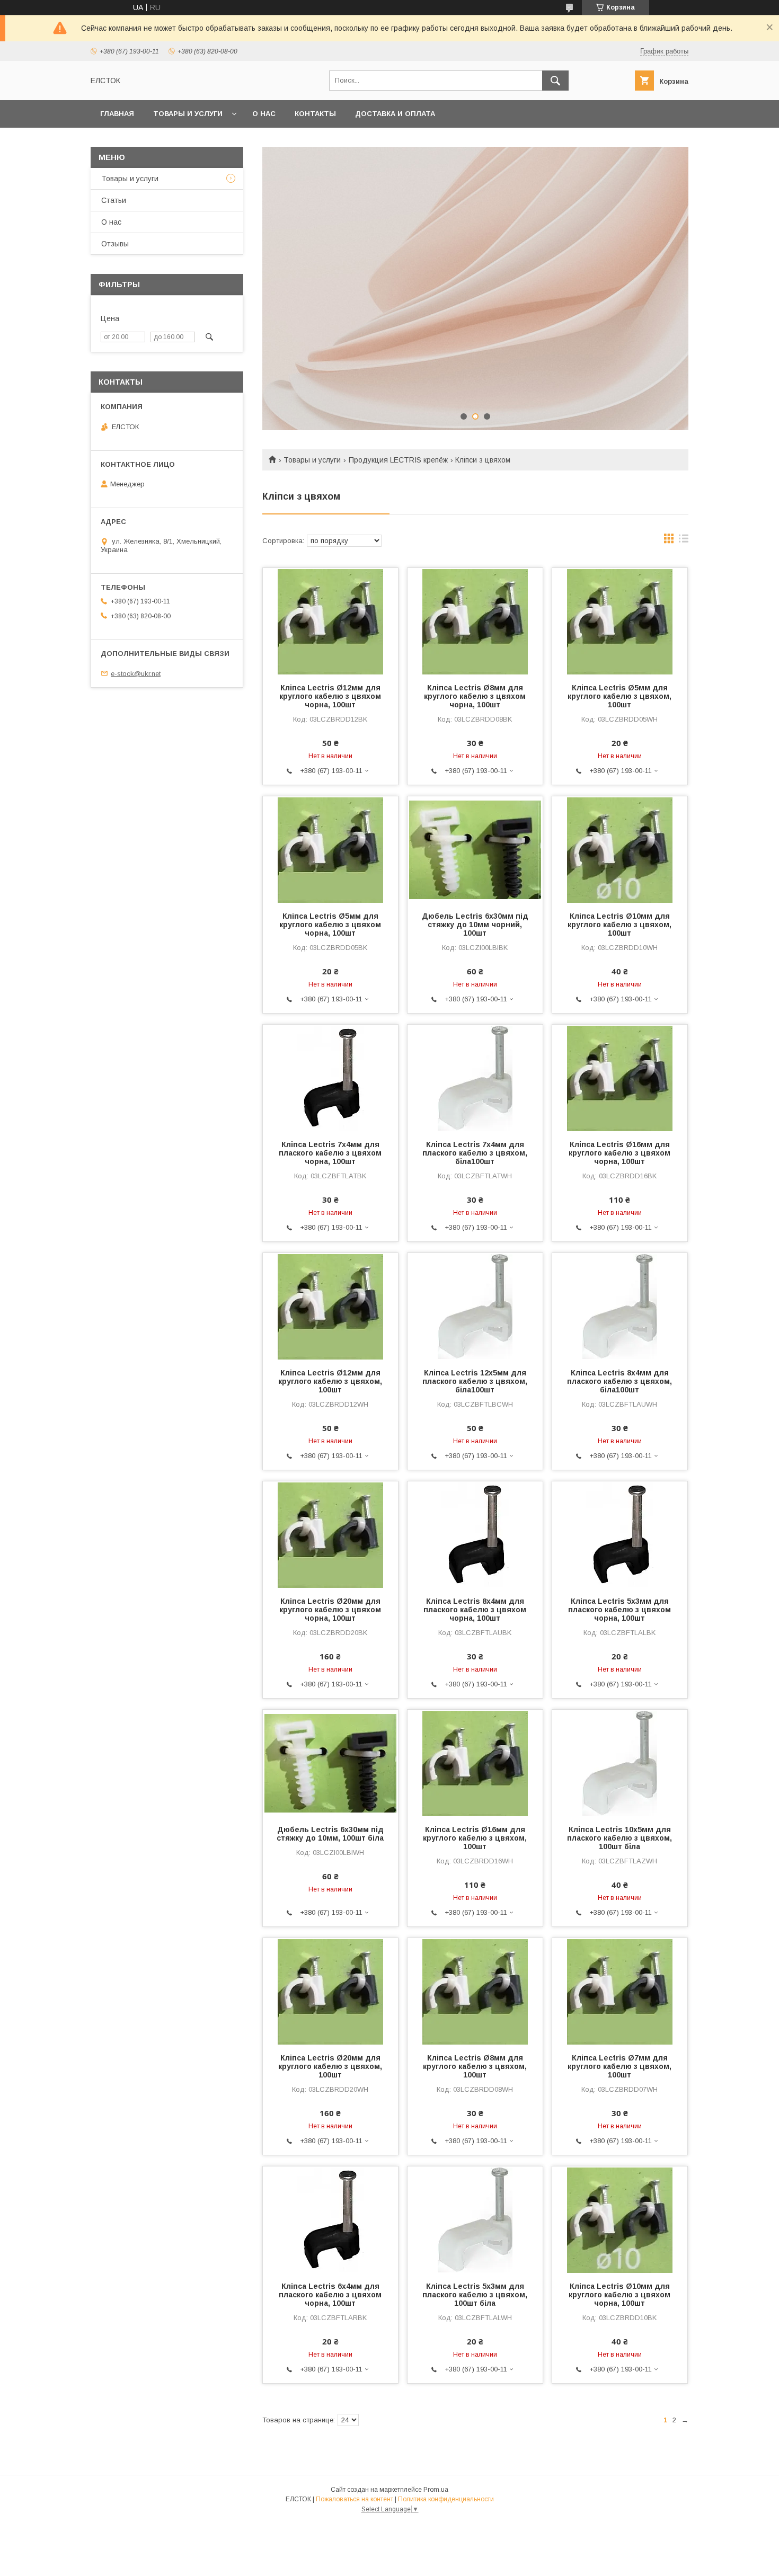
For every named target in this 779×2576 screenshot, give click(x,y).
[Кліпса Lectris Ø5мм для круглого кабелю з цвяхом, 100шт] (620, 621)
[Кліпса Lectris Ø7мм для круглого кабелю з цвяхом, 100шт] (620, 1991)
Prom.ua (436, 2490)
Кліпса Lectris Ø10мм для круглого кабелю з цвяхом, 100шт (619, 925)
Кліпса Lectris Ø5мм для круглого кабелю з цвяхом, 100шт (619, 696)
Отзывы (115, 244)
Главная (117, 114)
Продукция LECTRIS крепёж (398, 460)
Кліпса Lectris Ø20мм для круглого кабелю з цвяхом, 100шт (330, 2066)
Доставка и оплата (395, 114)
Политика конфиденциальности (446, 2499)
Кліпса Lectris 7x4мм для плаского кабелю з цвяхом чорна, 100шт (330, 1153)
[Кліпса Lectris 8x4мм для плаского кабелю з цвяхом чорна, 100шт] (475, 1534)
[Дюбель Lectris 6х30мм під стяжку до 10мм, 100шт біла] (330, 1763)
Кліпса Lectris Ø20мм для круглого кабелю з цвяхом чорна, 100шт (330, 1610)
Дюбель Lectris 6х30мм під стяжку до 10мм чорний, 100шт (475, 925)
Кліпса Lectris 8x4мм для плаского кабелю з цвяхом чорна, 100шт (475, 1610)
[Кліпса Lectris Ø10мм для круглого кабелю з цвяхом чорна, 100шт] (620, 2219)
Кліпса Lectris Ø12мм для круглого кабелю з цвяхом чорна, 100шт (330, 696)
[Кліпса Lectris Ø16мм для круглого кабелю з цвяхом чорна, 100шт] (620, 1078)
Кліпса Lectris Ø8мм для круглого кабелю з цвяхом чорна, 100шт (475, 696)
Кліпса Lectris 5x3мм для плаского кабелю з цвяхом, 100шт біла (475, 2295)
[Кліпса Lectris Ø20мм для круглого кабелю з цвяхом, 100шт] (330, 1991)
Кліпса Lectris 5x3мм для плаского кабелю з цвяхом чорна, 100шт (619, 1610)
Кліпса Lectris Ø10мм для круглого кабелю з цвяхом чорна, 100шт (619, 2295)
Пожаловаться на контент (355, 2499)
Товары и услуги (188, 114)
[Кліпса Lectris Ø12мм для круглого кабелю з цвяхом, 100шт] (330, 1306)
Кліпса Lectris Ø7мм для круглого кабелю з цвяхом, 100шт (619, 2066)
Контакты (315, 114)
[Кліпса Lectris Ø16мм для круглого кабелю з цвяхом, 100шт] (475, 1763)
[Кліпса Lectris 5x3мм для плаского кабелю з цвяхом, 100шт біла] (475, 2219)
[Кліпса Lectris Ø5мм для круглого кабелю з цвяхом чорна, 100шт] (330, 849)
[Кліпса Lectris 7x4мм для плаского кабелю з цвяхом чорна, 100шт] (330, 1078)
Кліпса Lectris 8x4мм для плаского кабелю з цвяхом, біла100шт (619, 1381)
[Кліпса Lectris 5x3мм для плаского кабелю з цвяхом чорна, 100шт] (620, 1534)
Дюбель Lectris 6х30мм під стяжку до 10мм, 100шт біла (330, 1834)
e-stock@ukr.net (136, 673)
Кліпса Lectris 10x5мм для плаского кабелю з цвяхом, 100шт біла (619, 1838)
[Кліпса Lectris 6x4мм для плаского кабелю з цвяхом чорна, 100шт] (330, 2219)
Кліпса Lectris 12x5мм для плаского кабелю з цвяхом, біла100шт (475, 1381)
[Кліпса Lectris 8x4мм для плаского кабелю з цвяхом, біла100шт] (620, 1306)
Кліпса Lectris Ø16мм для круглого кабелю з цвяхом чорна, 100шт (619, 1153)
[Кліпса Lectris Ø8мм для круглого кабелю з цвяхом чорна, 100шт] (475, 621)
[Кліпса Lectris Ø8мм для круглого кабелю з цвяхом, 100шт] (475, 1991)
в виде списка (684, 541)
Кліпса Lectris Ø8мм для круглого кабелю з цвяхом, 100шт (475, 2066)
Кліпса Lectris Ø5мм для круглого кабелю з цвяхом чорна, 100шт (330, 925)
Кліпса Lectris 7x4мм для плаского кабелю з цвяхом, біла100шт (475, 1153)
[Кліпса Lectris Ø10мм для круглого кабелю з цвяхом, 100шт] (620, 849)
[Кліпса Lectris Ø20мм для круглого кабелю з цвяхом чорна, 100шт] (330, 1534)
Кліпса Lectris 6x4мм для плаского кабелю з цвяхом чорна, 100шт (330, 2295)
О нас (264, 114)
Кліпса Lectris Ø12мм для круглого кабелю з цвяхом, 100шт (330, 1381)
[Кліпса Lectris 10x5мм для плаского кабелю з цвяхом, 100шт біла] (620, 1763)
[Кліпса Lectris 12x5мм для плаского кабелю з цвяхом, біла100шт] (475, 1306)
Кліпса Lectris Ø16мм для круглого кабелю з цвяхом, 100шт (475, 1838)
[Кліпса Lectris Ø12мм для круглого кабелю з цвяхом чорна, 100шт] (330, 621)
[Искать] (555, 81)
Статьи (114, 200)
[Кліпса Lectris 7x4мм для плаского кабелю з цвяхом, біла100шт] (475, 1078)
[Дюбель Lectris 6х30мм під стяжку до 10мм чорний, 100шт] (475, 849)
